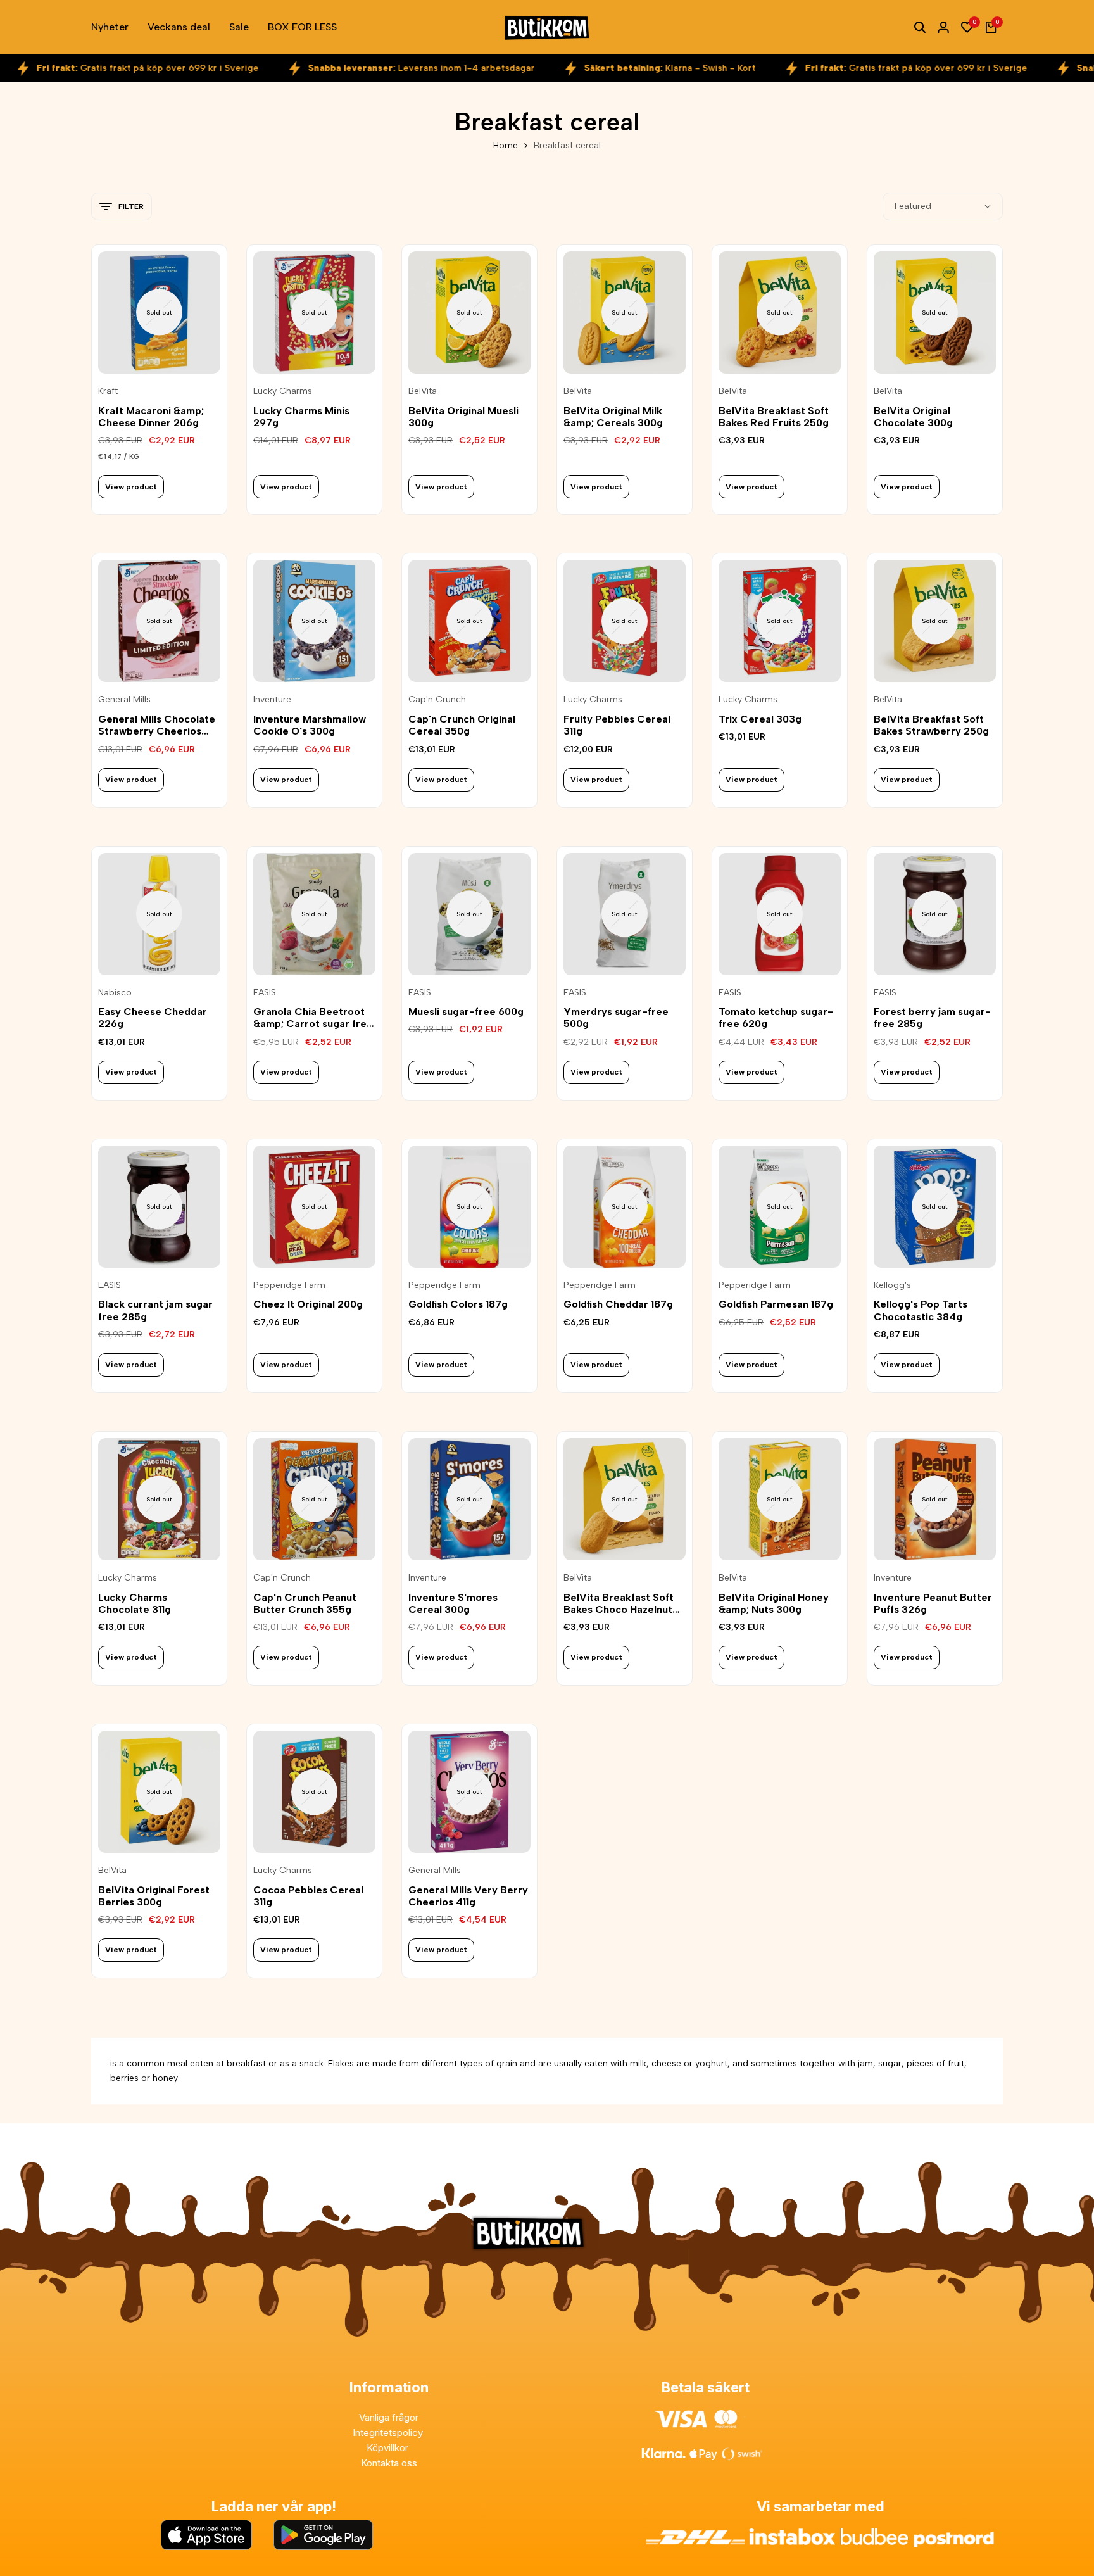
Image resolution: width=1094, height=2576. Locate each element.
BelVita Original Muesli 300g (463, 417)
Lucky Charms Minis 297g (301, 417)
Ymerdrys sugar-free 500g (616, 1018)
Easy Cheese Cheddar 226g (153, 1018)
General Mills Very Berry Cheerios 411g (468, 1896)
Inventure (272, 700)
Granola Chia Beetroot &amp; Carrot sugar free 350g (313, 1018)
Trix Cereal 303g (760, 719)
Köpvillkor (389, 2448)
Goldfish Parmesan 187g (776, 1304)
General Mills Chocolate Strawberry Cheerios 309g (157, 725)
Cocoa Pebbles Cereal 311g (308, 1896)
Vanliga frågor (389, 2417)
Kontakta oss (389, 2463)
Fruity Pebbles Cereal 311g (617, 725)
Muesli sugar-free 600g (466, 1012)
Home (506, 145)
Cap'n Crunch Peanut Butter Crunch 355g (305, 1603)
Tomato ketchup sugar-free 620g (776, 1018)
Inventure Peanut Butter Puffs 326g (933, 1603)
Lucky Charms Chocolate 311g (135, 1603)
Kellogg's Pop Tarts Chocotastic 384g (921, 1310)
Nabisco (115, 993)
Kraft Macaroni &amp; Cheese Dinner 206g (151, 417)
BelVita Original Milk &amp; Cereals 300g (613, 417)
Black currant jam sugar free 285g (155, 1310)
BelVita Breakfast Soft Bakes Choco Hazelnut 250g (619, 1603)
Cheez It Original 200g (308, 1304)
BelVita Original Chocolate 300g (913, 417)
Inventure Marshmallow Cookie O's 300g (310, 725)
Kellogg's (892, 1285)
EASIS (265, 993)
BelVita (423, 391)
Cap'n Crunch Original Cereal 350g (462, 725)
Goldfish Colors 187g (458, 1304)
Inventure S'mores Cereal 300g (453, 1603)
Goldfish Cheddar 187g (618, 1304)
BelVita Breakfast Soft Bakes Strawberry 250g (931, 725)
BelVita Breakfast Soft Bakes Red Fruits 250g (774, 417)
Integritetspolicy (389, 2433)
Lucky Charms (283, 391)
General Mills (124, 700)
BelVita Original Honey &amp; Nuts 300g (774, 1603)
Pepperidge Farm (289, 1285)
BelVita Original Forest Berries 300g (154, 1896)
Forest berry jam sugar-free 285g (932, 1018)
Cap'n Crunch (437, 700)
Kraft (108, 391)
